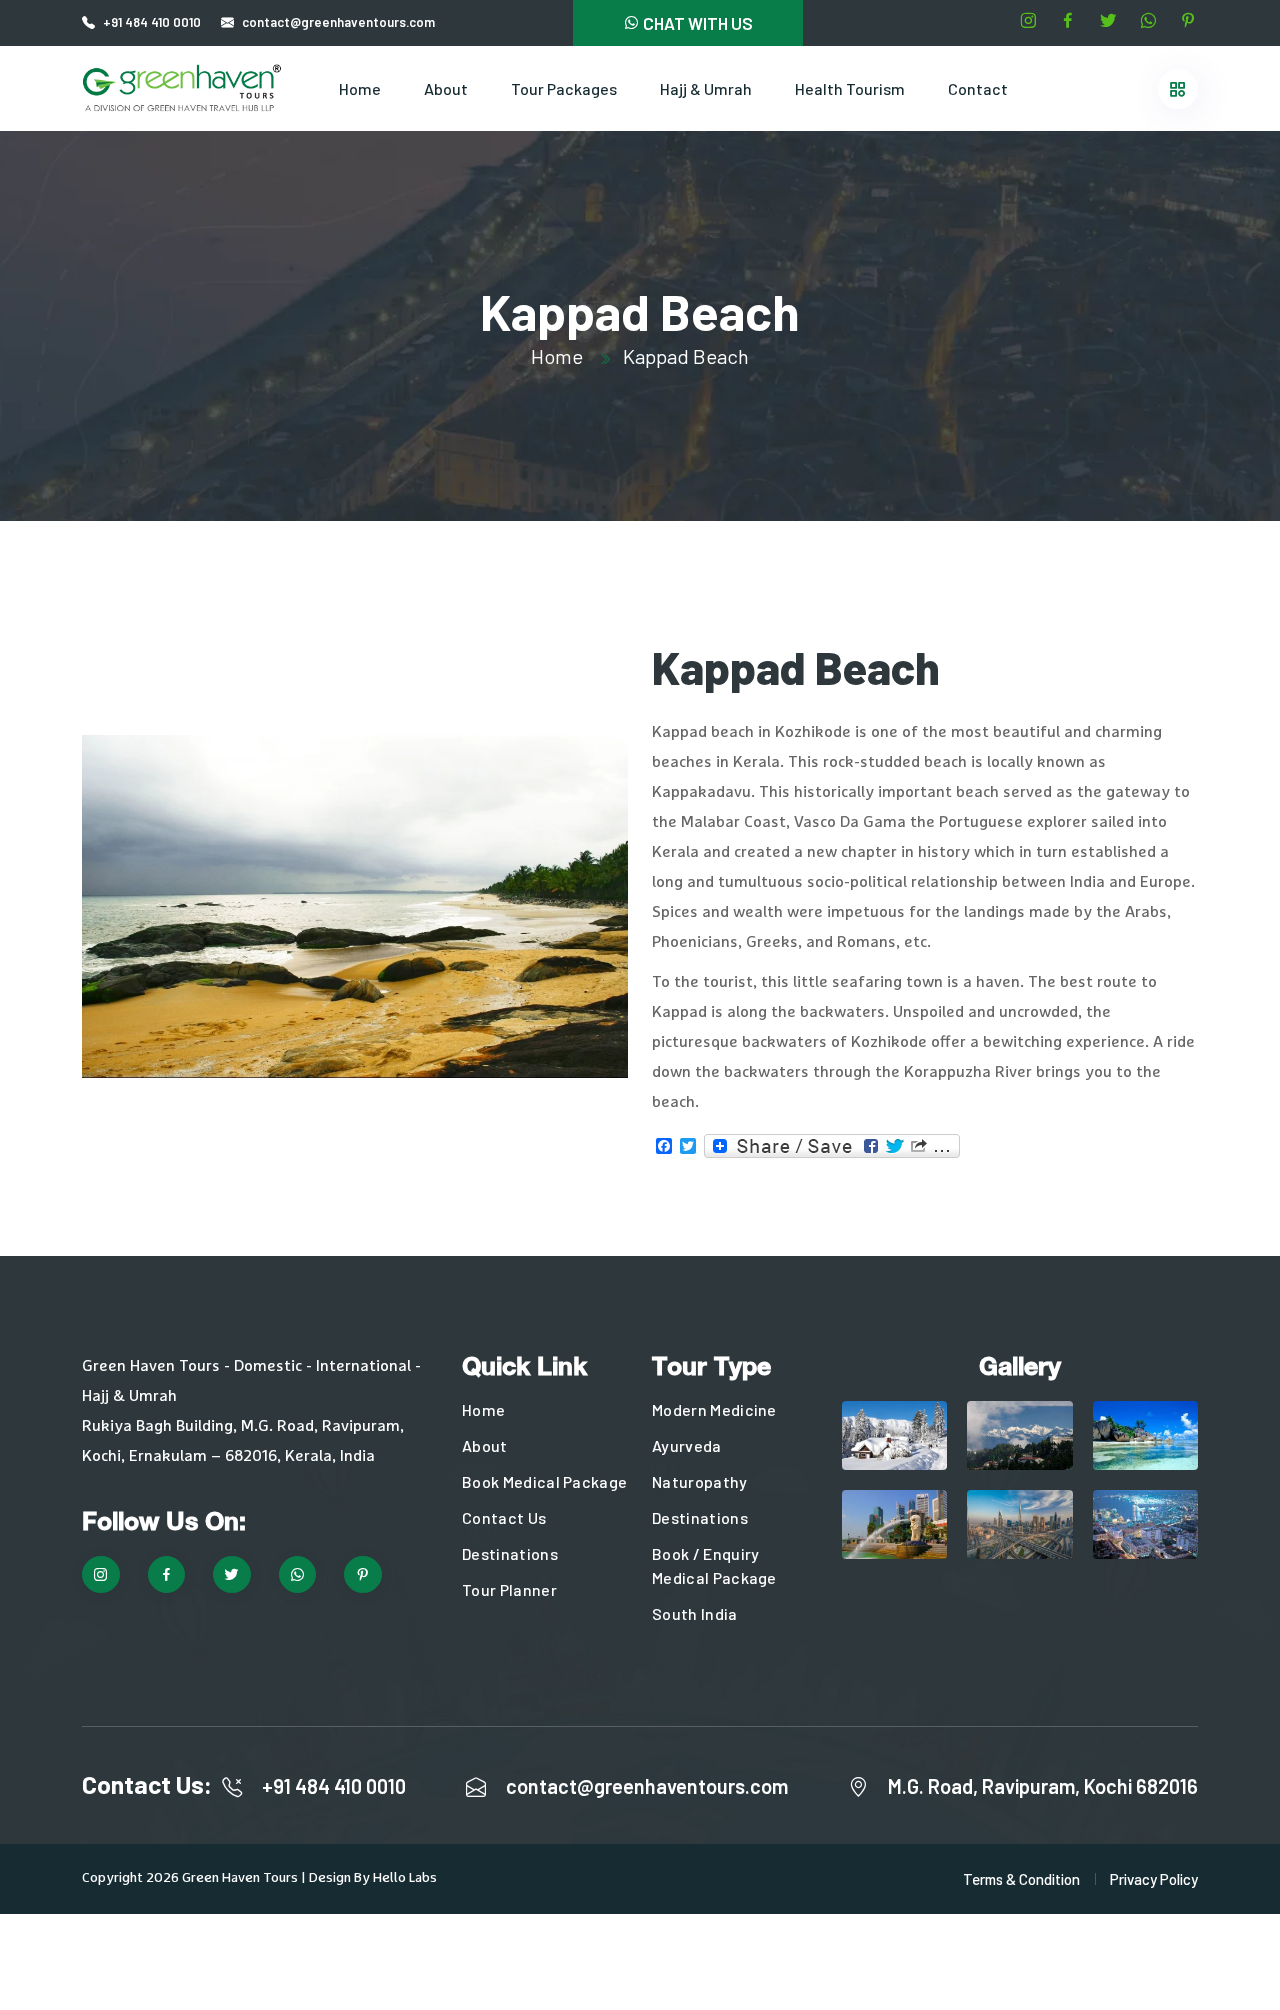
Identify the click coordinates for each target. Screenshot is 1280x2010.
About (446, 88)
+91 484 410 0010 (152, 22)
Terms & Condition (1021, 1879)
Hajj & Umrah (706, 88)
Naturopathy (700, 1481)
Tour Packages (564, 88)
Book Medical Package (544, 1481)
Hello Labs (405, 1878)
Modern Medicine (714, 1409)
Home (360, 88)
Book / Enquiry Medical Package (714, 1565)
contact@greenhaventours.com (647, 1786)
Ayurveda (687, 1445)
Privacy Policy (1154, 1879)
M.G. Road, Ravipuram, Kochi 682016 (1043, 1786)
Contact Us (504, 1517)
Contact (978, 88)
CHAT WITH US (696, 23)
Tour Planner (509, 1589)
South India (695, 1613)
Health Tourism (850, 88)
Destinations (510, 1553)
